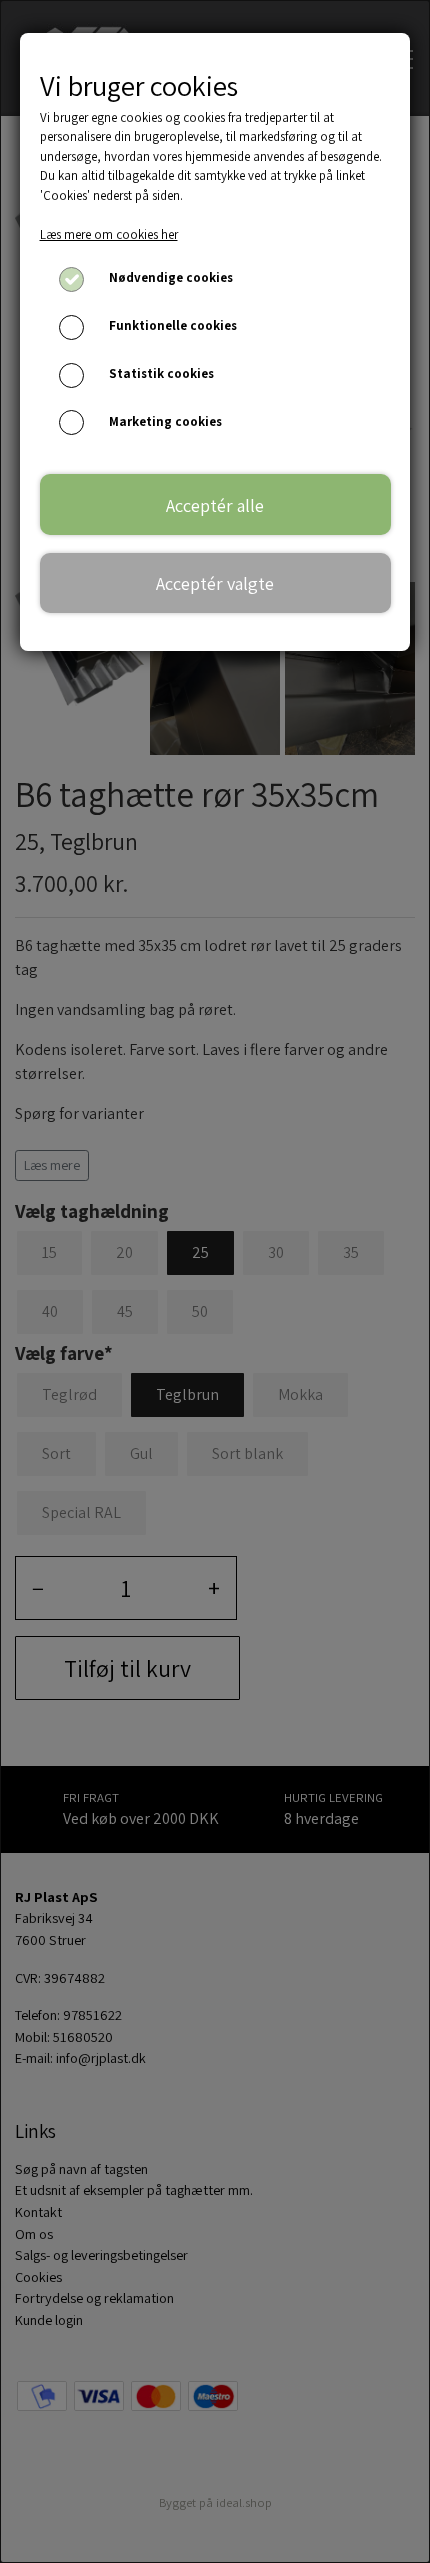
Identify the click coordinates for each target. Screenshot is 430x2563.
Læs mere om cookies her (109, 234)
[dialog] (215, 1281)
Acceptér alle (215, 505)
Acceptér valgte (215, 583)
